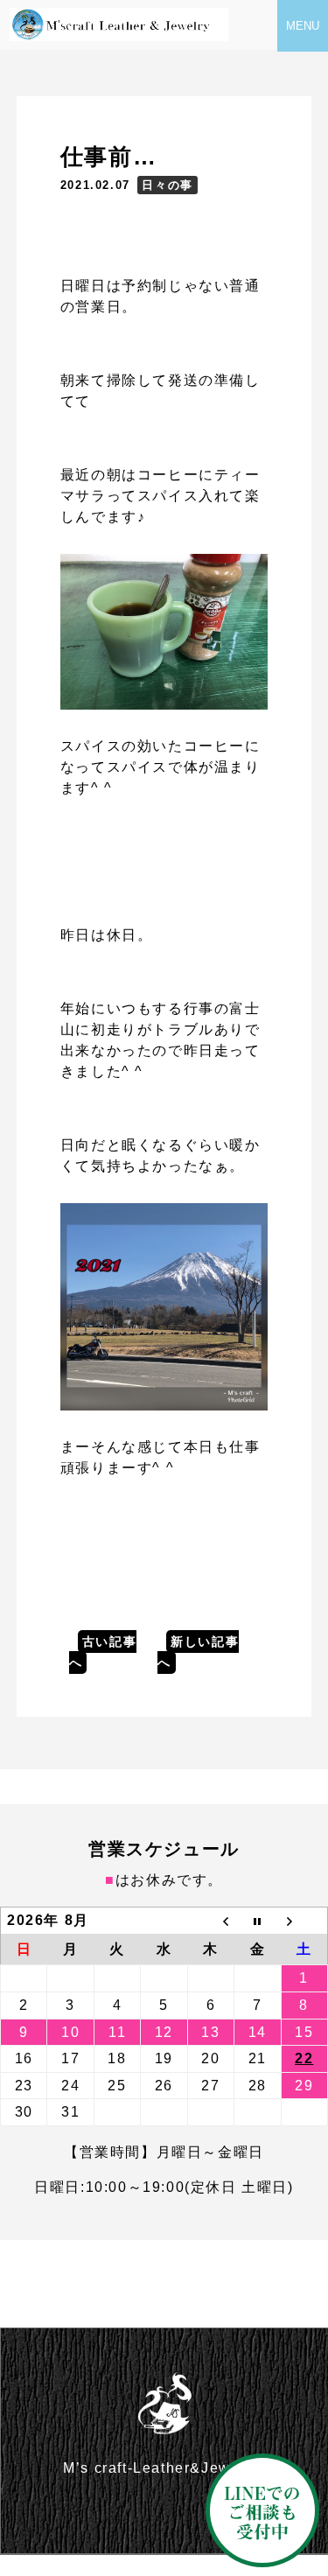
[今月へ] (258, 1921)
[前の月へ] (210, 1921)
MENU (303, 26)
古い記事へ (103, 1652)
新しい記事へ (198, 1652)
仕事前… (108, 157)
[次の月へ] (304, 1921)
